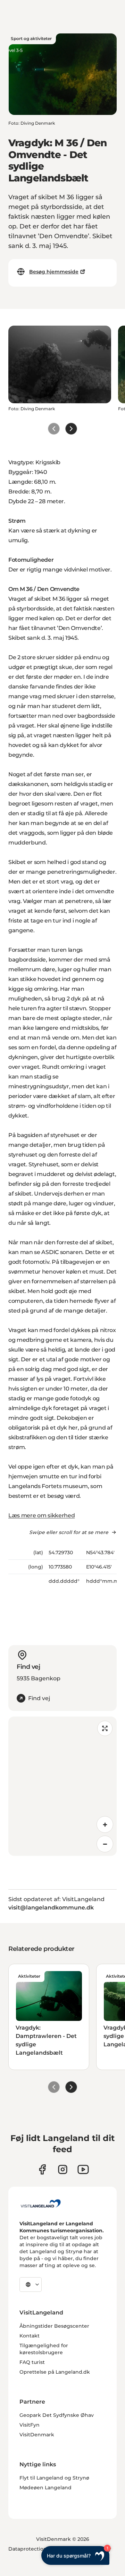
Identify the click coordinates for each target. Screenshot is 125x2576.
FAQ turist (32, 2362)
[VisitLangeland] (41, 2203)
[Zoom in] (105, 1824)
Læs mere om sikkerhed (41, 1515)
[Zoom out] (105, 1844)
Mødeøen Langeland (45, 2488)
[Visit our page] (42, 2169)
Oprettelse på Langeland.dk (55, 2372)
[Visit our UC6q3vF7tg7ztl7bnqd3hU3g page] (83, 2169)
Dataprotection (28, 2549)
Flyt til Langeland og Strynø (54, 2478)
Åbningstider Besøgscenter (54, 2326)
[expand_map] (105, 1728)
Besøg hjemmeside (54, 272)
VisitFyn (30, 2425)
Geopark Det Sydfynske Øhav (57, 2415)
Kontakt (30, 2336)
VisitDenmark (37, 2435)
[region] (62, 1786)
